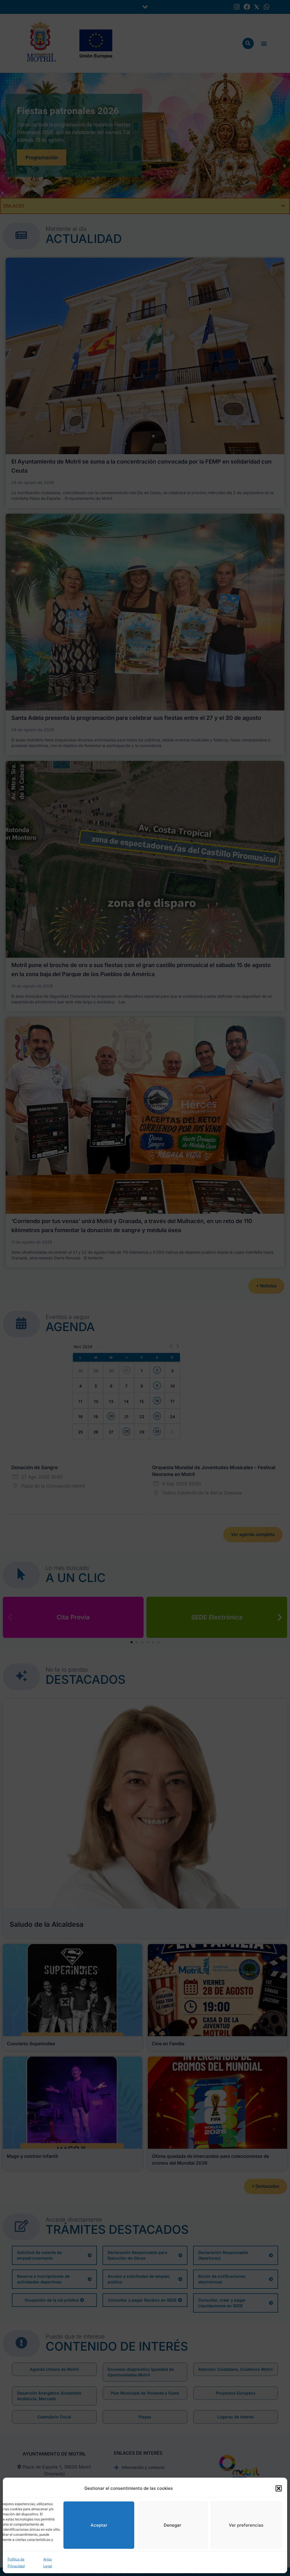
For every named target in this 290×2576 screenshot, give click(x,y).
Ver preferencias (246, 2525)
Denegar (172, 2525)
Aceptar (99, 2525)
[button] (279, 2488)
